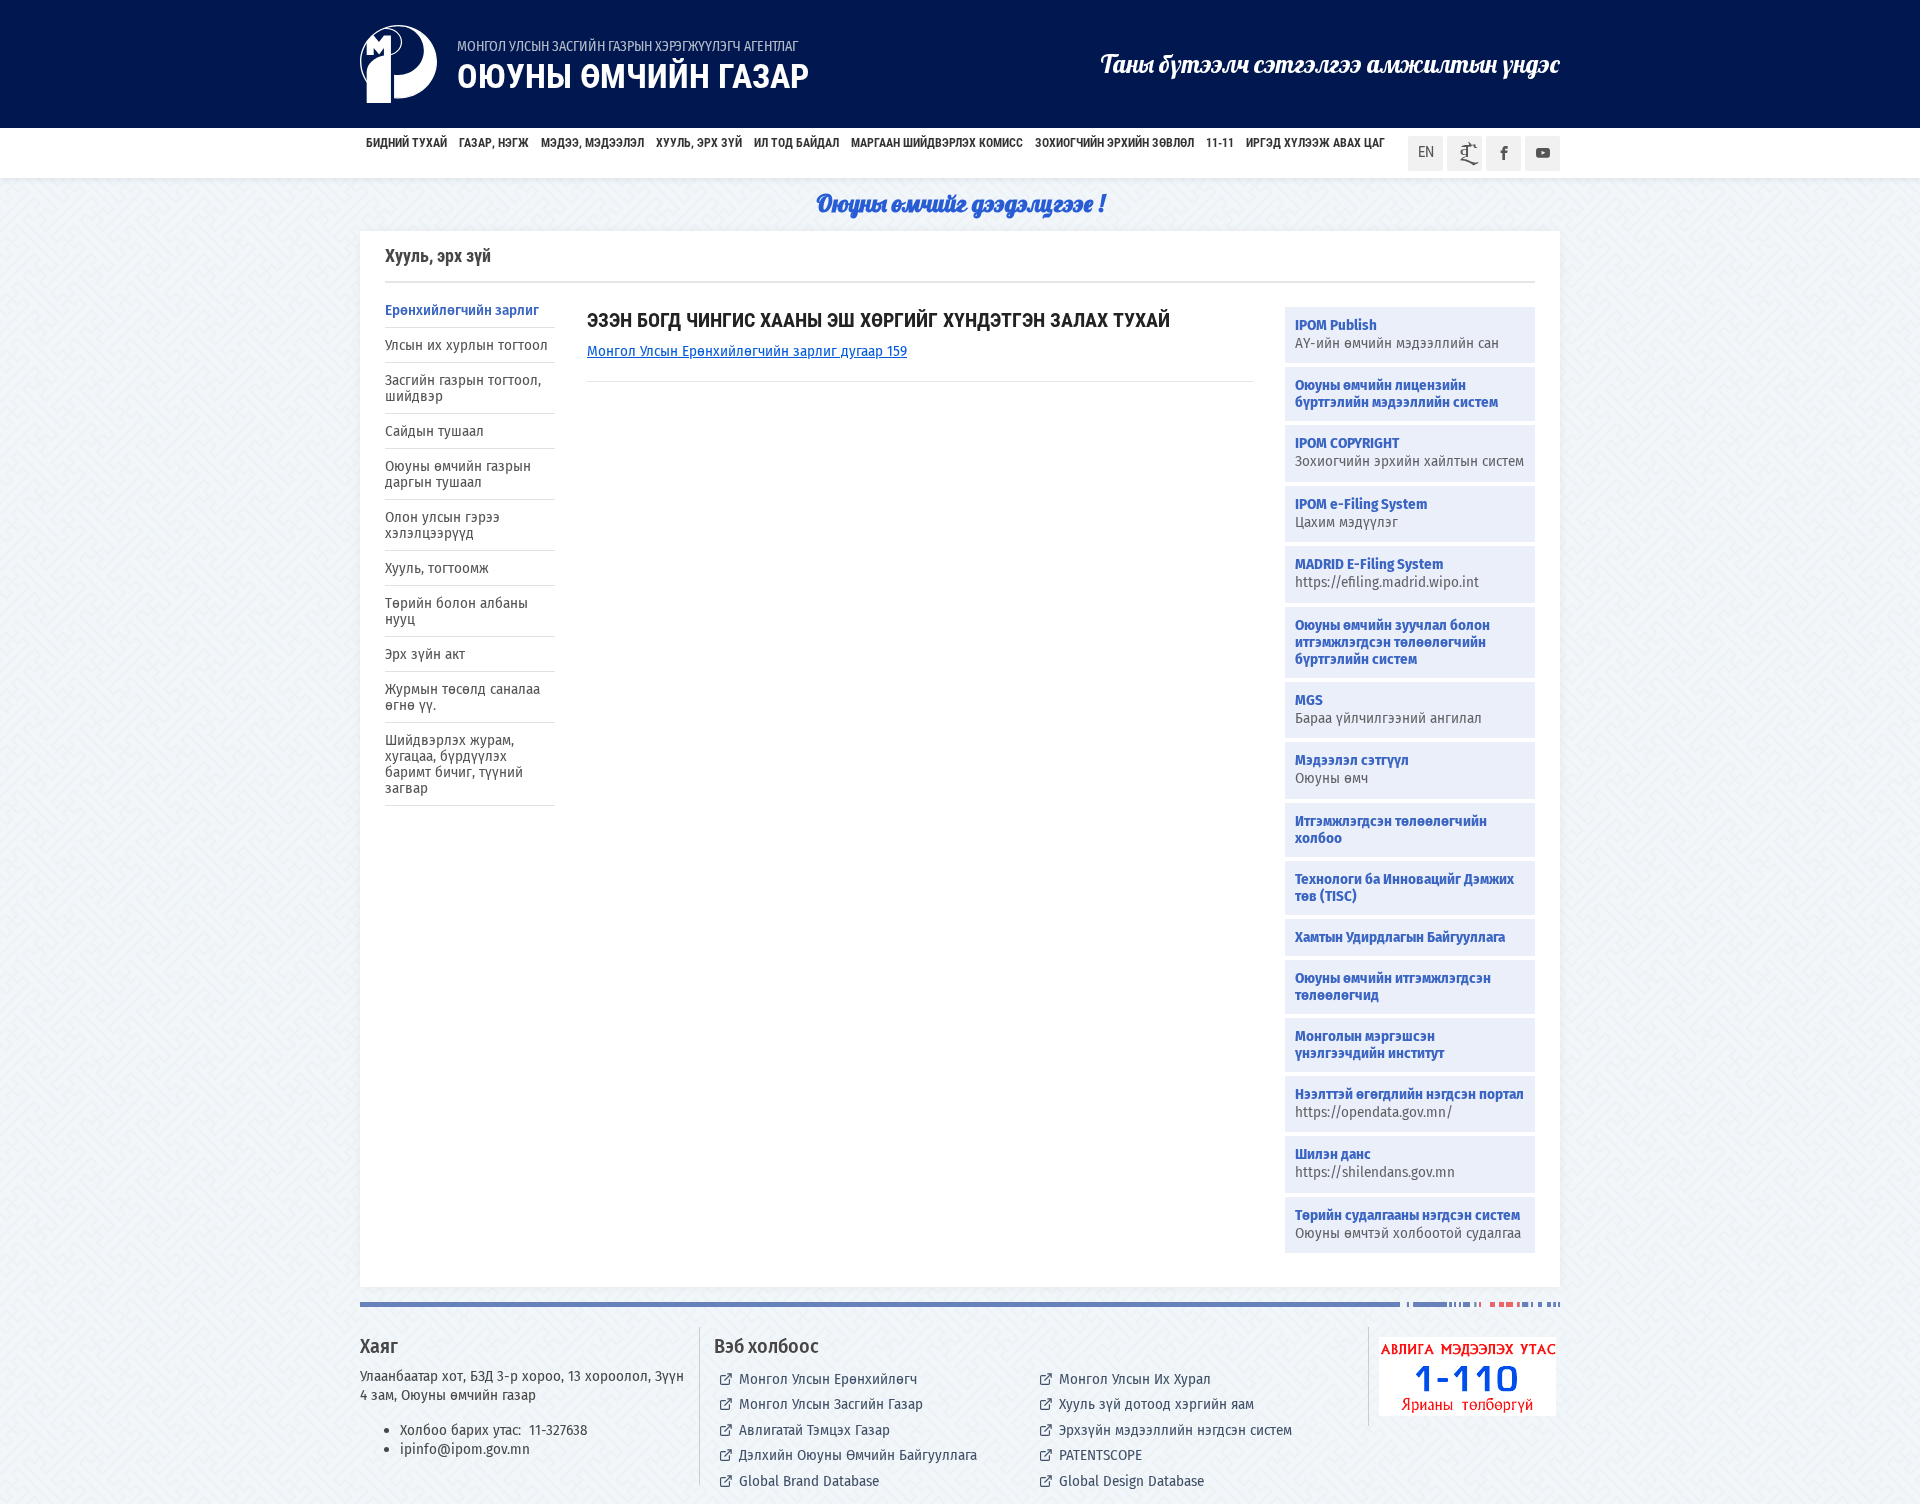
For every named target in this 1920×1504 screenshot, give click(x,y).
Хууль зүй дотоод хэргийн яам (1156, 1404)
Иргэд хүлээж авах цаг (1315, 143)
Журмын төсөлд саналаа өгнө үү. (462, 697)
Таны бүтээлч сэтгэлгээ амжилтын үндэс (1330, 63)
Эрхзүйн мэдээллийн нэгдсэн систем (1175, 1430)
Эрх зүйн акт (425, 654)
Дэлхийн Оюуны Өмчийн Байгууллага (858, 1455)
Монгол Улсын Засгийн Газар (831, 1404)
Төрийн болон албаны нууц (456, 611)
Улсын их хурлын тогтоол (466, 345)
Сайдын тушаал (434, 431)
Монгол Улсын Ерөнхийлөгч (828, 1379)
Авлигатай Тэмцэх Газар (814, 1430)
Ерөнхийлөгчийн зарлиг (462, 310)
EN (1426, 152)
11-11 (1220, 143)
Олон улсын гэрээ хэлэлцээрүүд (442, 525)
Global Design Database (1131, 1481)
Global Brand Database (809, 1481)
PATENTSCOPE (1100, 1455)
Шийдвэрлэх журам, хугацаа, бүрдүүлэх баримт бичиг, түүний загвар (454, 764)
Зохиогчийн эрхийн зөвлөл (1114, 143)
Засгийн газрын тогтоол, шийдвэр (463, 388)
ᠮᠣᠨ (1465, 153)
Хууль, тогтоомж (437, 568)
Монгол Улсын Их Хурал (1135, 1379)
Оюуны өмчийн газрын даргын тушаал (458, 474)
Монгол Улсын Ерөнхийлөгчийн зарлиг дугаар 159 (747, 351)
